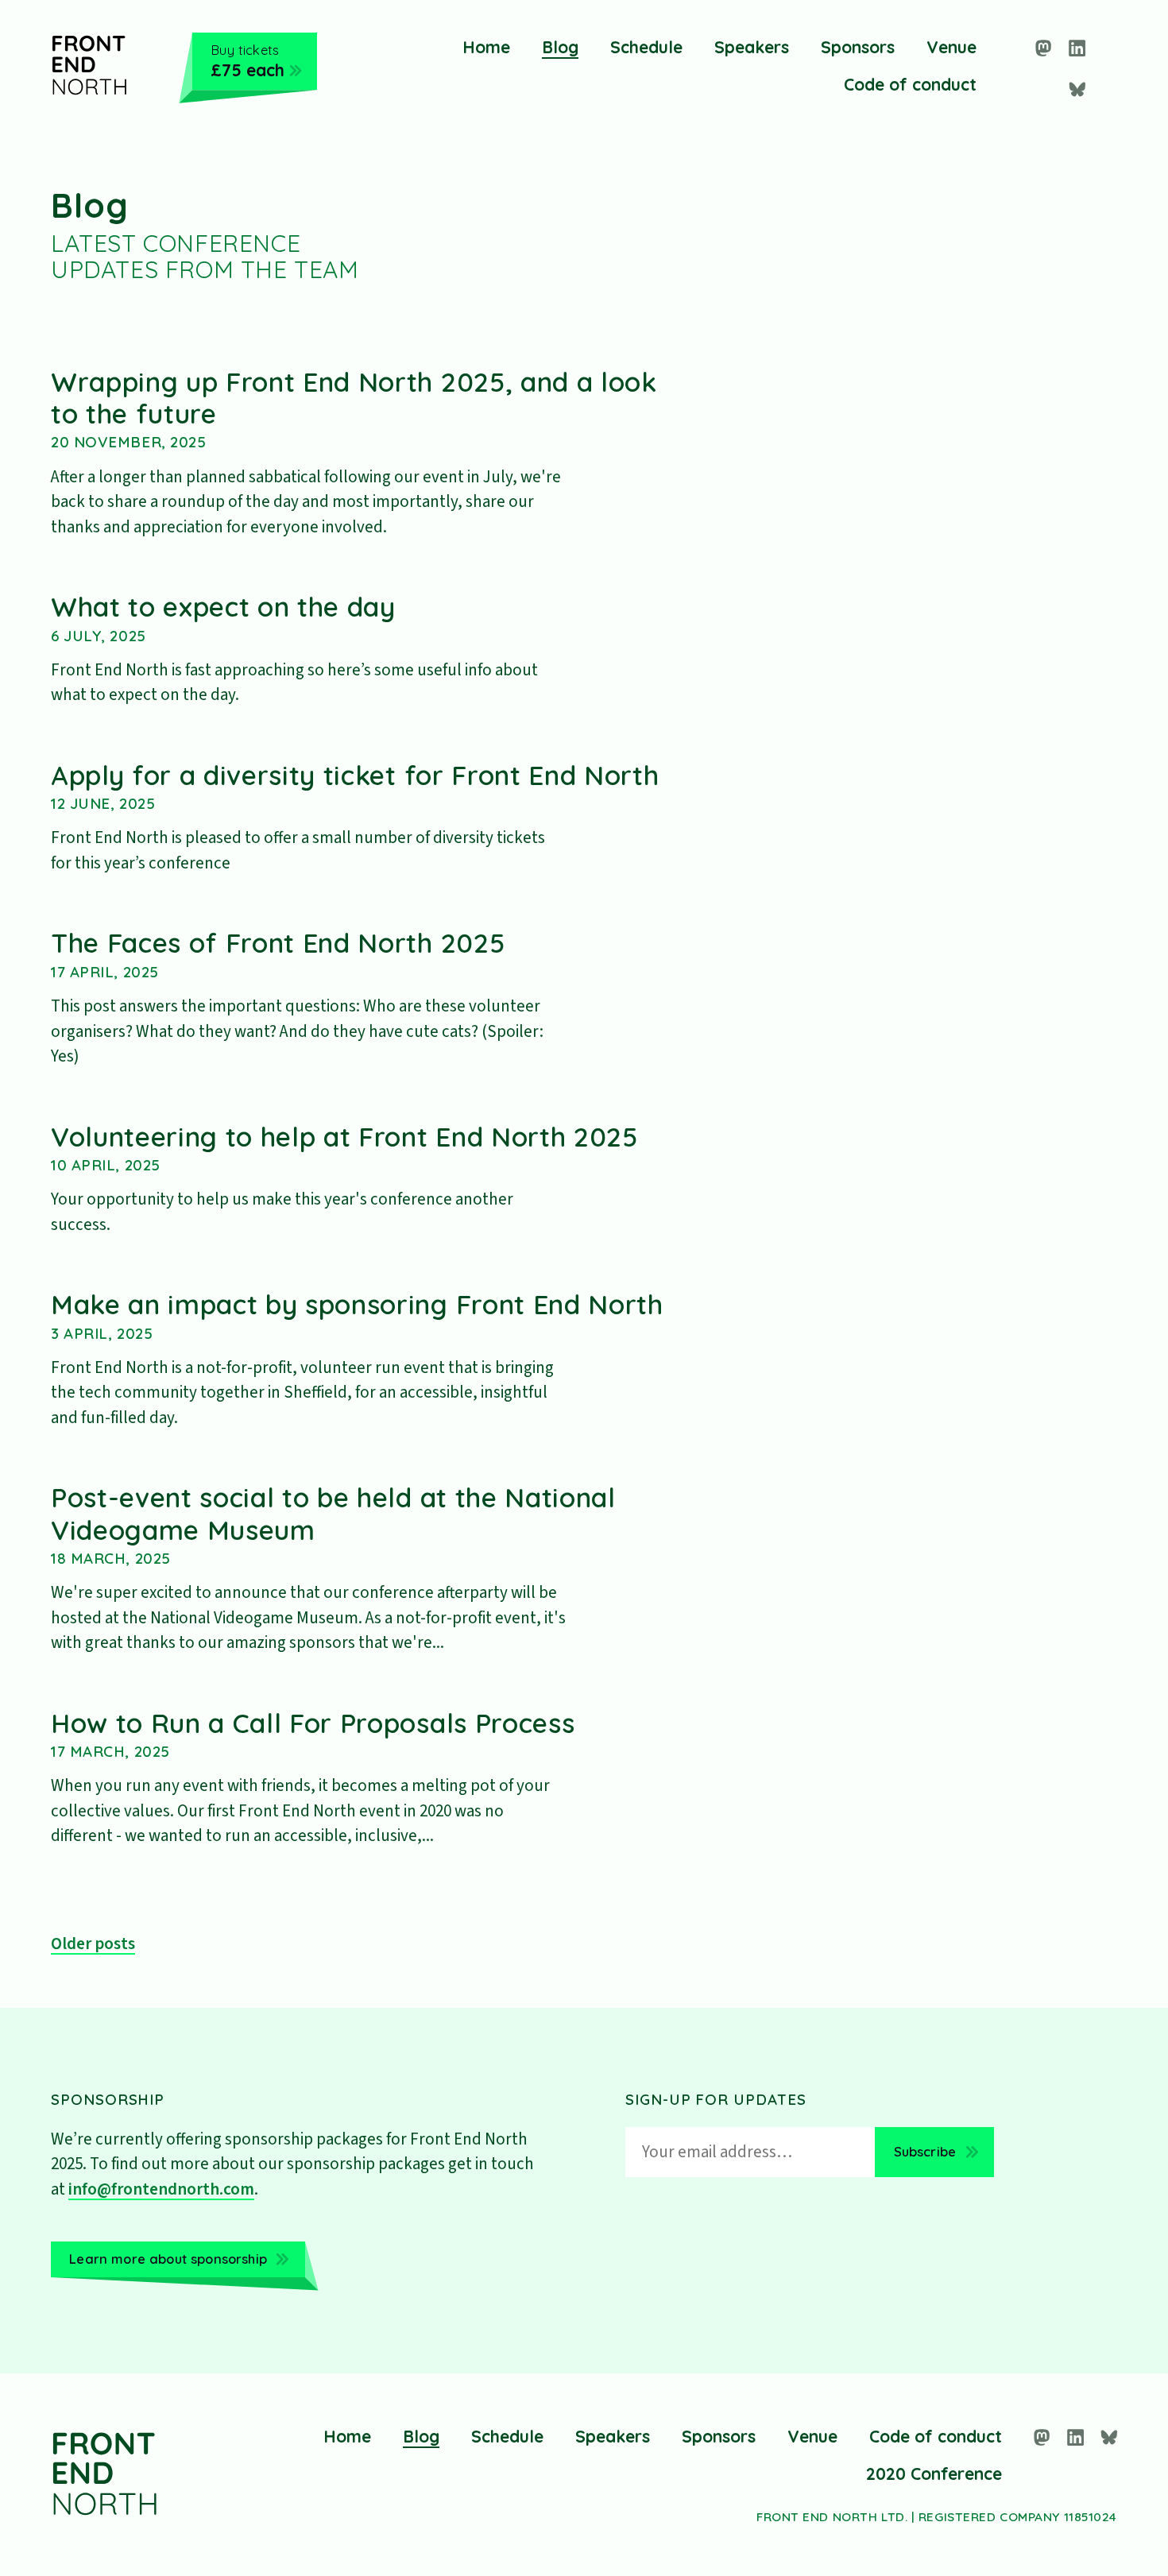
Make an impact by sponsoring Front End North (357, 1304)
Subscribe (925, 2151)
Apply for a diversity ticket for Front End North (355, 775)
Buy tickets (248, 60)
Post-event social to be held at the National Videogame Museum (333, 1513)
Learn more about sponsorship (168, 2259)
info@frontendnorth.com (161, 2189)
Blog (560, 47)
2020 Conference (934, 2474)
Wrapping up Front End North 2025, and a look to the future (354, 397)
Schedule (646, 47)
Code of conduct (910, 84)
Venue (951, 47)
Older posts (93, 1944)
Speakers (752, 47)
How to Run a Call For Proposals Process (313, 1723)
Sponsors (858, 47)
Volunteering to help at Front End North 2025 (344, 1136)
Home (486, 47)
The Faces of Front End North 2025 (278, 942)
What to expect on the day (223, 606)
